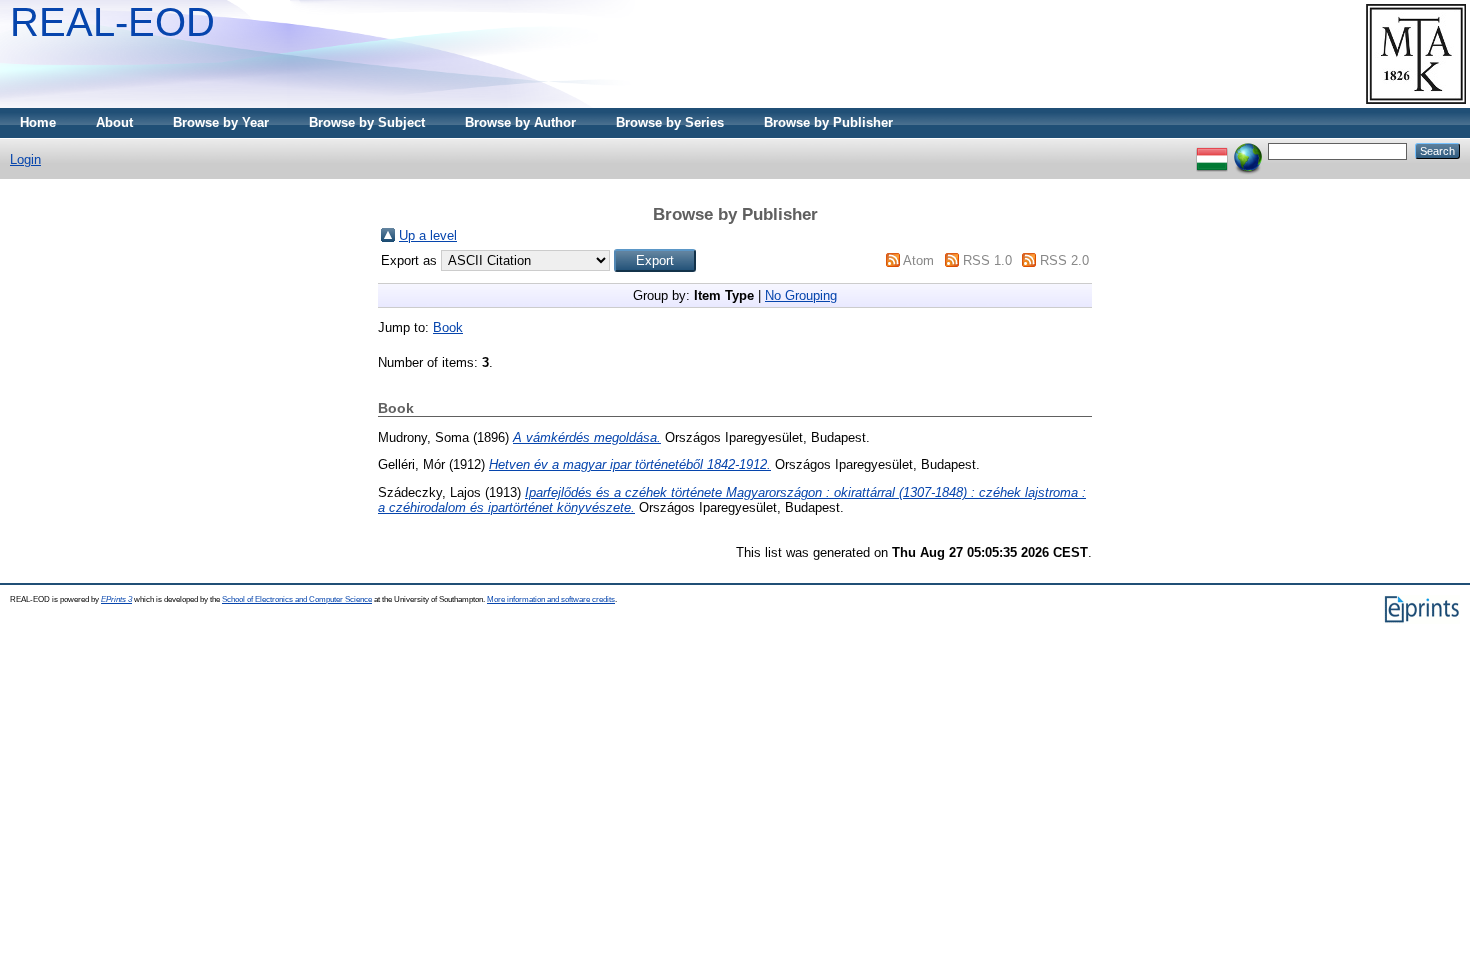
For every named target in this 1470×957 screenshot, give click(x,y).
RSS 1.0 (987, 260)
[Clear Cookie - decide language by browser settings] (1248, 150)
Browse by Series (670, 122)
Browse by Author (520, 122)
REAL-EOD (112, 22)
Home (38, 122)
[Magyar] (1212, 150)
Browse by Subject (367, 122)
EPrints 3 (116, 599)
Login (25, 159)
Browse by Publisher (828, 122)
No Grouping (801, 295)
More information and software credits (551, 599)
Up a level (428, 235)
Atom (918, 260)
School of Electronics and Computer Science (297, 599)
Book (448, 327)
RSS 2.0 (1064, 260)
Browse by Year (221, 122)
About (114, 122)
